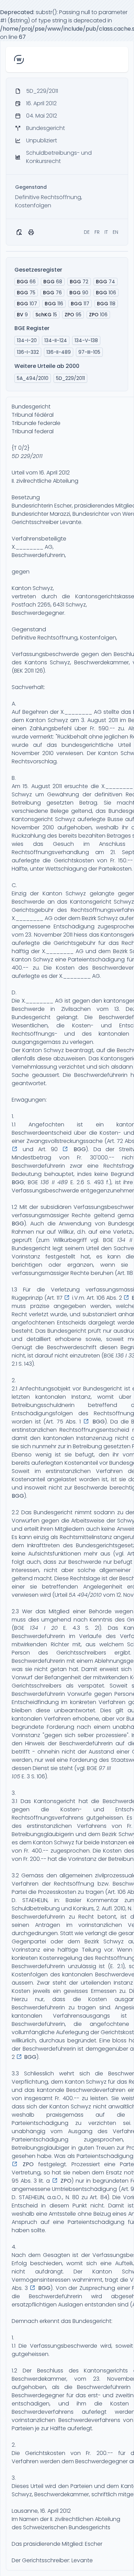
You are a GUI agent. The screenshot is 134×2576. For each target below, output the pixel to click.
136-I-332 (28, 352)
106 (106, 293)
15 (46, 315)
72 (79, 282)
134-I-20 (27, 340)
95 (73, 315)
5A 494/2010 (85, 1595)
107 (27, 304)
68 (53, 282)
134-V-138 (86, 340)
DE (87, 232)
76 (52, 293)
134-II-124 (56, 340)
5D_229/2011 (70, 378)
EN (115, 232)
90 (79, 293)
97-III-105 (89, 352)
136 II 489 (54, 1182)
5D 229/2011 (27, 456)
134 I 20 (44, 1628)
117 (80, 304)
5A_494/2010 (33, 378)
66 (26, 282)
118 (106, 304)
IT (106, 232)
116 (54, 304)
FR (97, 232)
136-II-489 (59, 352)
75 (26, 293)
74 (105, 282)
